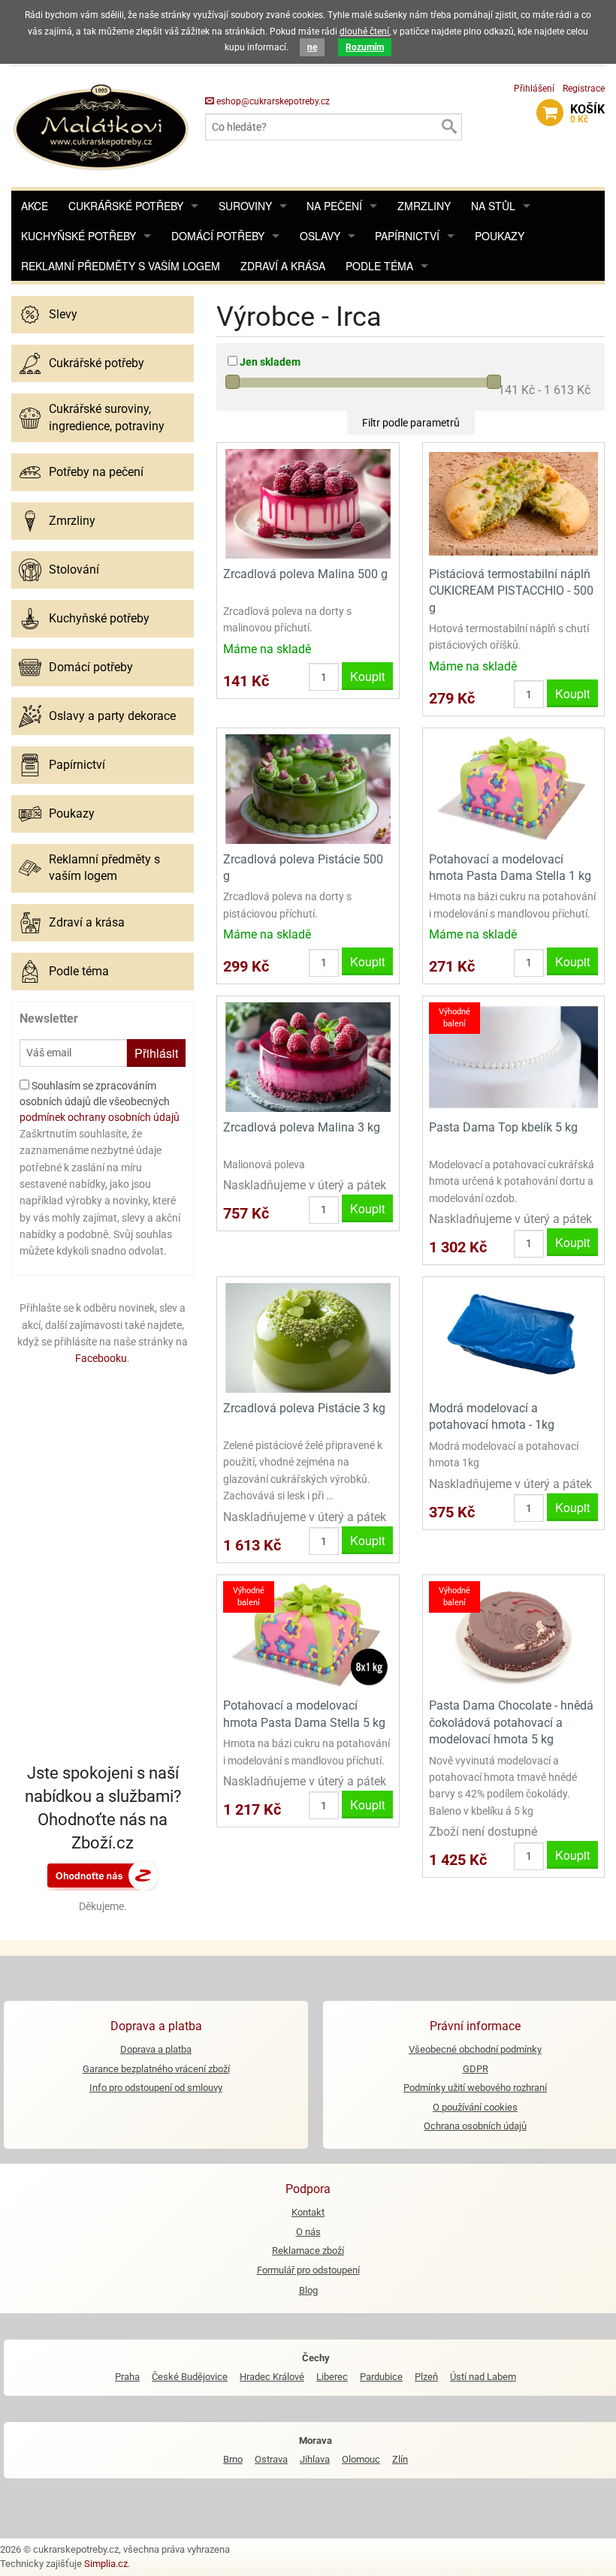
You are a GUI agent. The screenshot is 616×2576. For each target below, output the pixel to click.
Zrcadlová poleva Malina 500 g (305, 574)
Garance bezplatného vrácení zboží (156, 2069)
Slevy (63, 314)
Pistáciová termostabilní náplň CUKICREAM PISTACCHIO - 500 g (511, 591)
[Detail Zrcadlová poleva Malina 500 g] (308, 503)
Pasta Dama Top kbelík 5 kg (503, 1127)
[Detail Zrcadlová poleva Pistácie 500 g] (308, 788)
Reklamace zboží (308, 2251)
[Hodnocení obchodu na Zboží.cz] (103, 1875)
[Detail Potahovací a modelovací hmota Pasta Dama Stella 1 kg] (513, 788)
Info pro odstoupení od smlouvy (156, 2088)
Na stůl (493, 206)
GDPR (476, 2069)
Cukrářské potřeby (126, 206)
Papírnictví (407, 236)
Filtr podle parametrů (411, 423)
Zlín (400, 2459)
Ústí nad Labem (483, 2377)
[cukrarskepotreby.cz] (103, 126)
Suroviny (245, 206)
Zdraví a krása (283, 266)
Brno (233, 2459)
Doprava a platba (156, 2049)
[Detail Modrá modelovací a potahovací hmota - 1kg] (513, 1337)
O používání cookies (475, 2107)
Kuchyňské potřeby (79, 236)
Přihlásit (156, 1053)
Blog (308, 2290)
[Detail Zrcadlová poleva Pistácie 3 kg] (308, 1337)
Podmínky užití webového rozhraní (475, 2088)
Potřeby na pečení (96, 472)
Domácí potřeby (218, 236)
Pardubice (381, 2377)
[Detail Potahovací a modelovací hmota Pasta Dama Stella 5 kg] (308, 1635)
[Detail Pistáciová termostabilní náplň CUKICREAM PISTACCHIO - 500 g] (513, 503)
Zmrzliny (424, 206)
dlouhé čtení (364, 32)
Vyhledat (448, 127)
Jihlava (315, 2459)
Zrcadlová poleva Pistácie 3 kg (304, 1408)
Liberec (332, 2377)
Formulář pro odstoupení (308, 2270)
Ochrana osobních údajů (475, 2126)
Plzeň (426, 2377)
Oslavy (320, 236)
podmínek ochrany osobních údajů (100, 1117)
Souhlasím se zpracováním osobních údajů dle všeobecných (100, 1101)
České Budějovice (190, 2377)
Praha (127, 2377)
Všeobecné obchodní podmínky (475, 2049)
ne (312, 47)
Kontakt (308, 2212)
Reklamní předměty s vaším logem (121, 266)
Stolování (74, 569)
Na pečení (334, 206)
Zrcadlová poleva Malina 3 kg (302, 1127)
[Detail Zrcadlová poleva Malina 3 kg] (308, 1056)
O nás (308, 2232)
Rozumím (365, 47)
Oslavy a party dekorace (112, 716)
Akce (35, 206)
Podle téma (379, 266)
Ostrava (271, 2459)
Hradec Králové (272, 2377)
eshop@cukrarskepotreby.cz (272, 101)
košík (587, 113)
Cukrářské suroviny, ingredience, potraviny (107, 417)
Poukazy (500, 236)
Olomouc (361, 2459)
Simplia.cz (106, 2564)
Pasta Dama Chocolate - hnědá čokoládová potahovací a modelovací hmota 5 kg (511, 1722)
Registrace (584, 89)
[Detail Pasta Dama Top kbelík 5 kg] (513, 1056)
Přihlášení (534, 89)
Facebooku (101, 1358)
